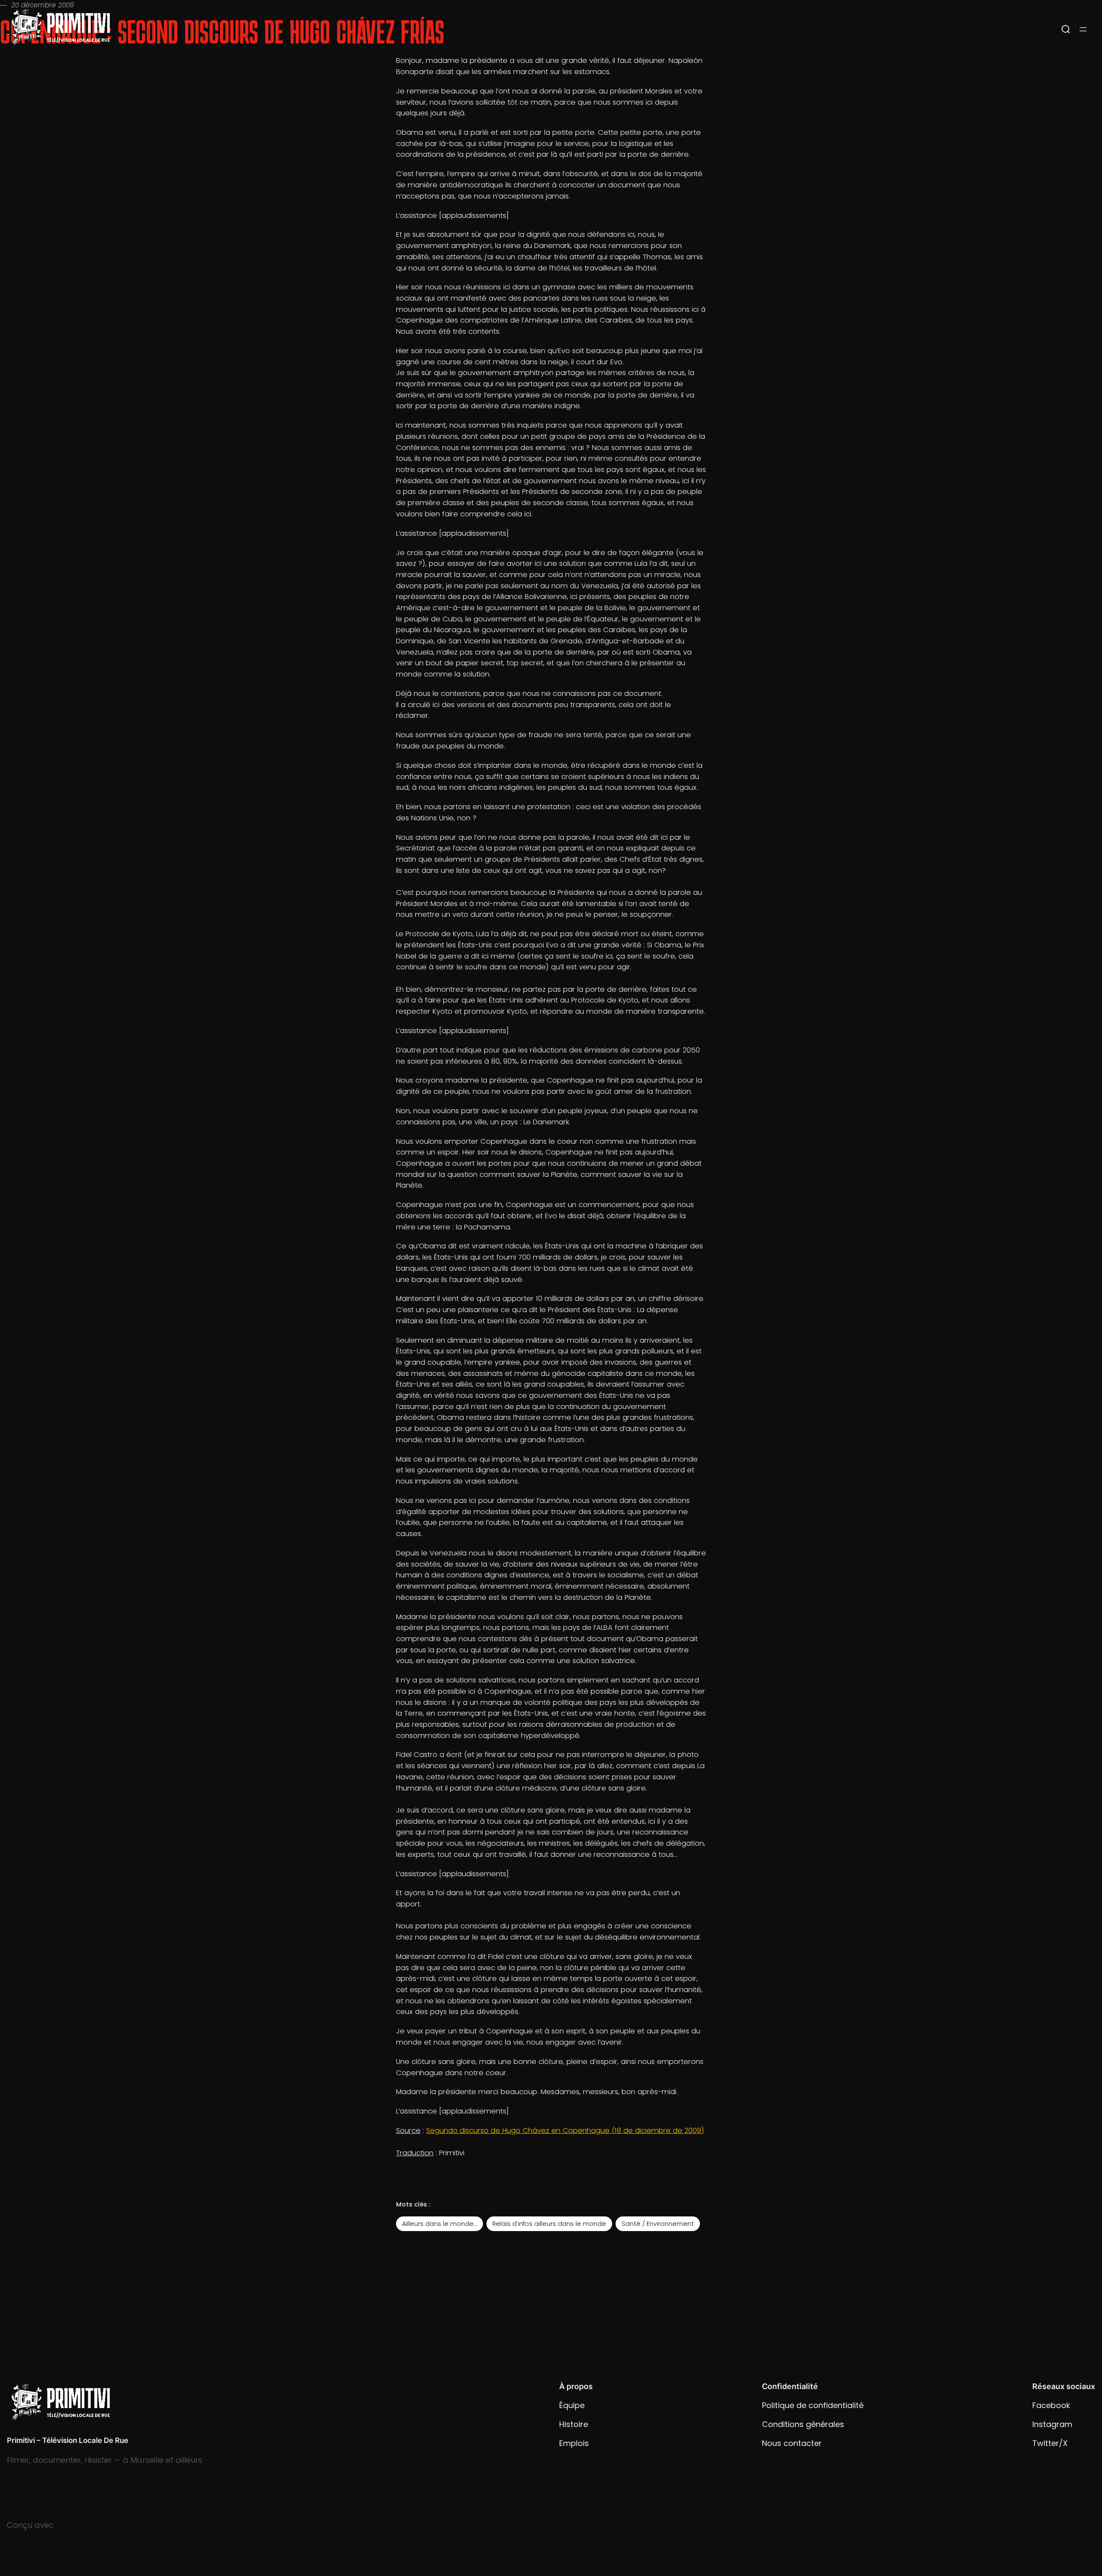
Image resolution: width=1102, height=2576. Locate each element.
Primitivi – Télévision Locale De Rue (68, 2440)
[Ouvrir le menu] (1083, 29)
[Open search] (1066, 29)
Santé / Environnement (658, 2224)
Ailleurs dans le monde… (440, 2224)
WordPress (77, 2525)
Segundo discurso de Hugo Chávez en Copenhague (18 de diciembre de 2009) (565, 2131)
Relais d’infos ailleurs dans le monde (549, 2224)
